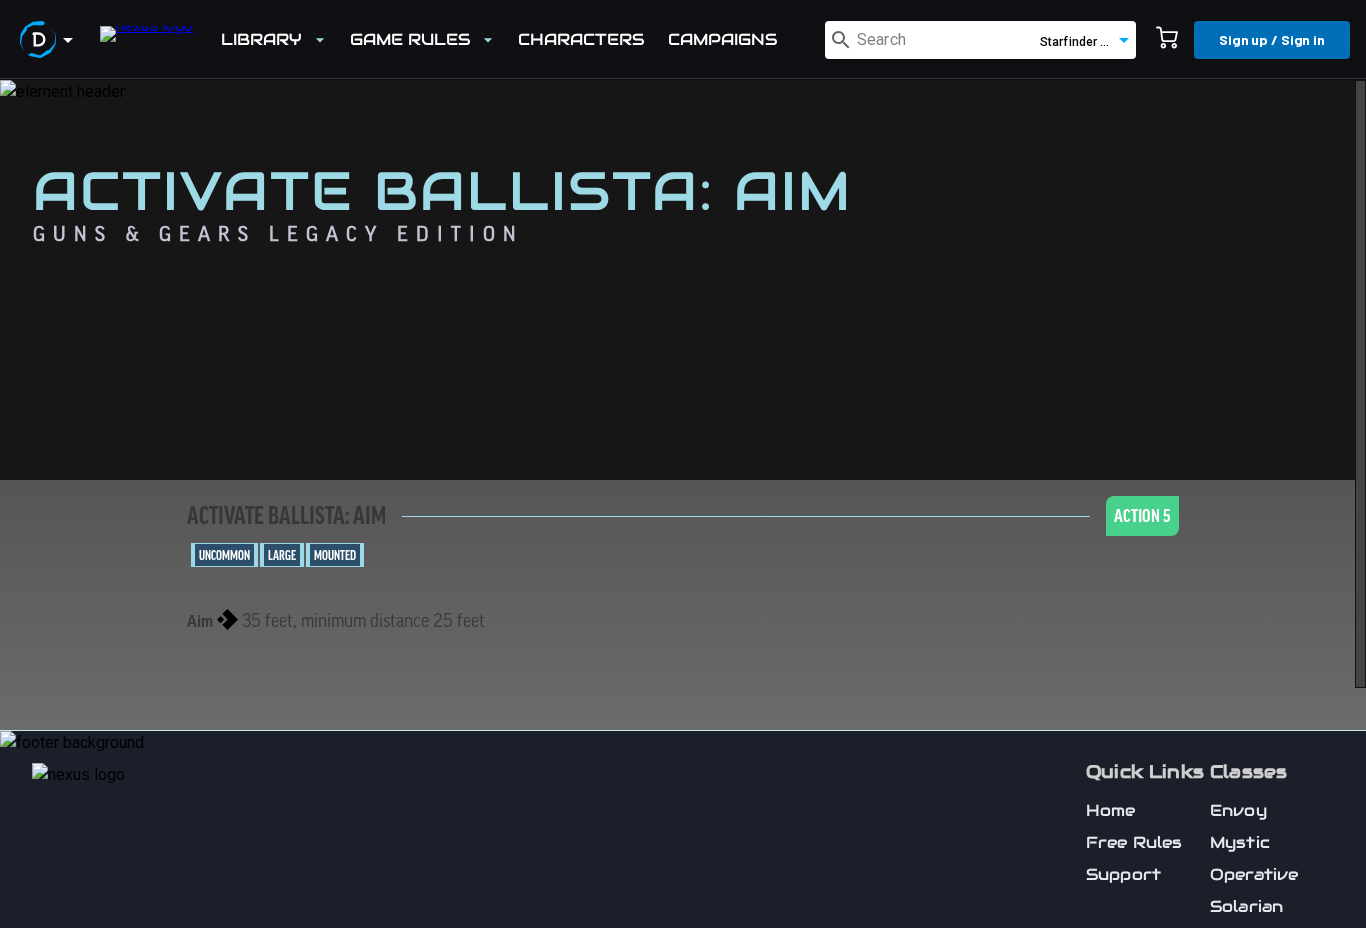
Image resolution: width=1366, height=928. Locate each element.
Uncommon (224, 556)
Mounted (335, 556)
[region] (683, 504)
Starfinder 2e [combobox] (1077, 42)
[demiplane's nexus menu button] (50, 40)
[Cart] (1167, 40)
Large (282, 556)
